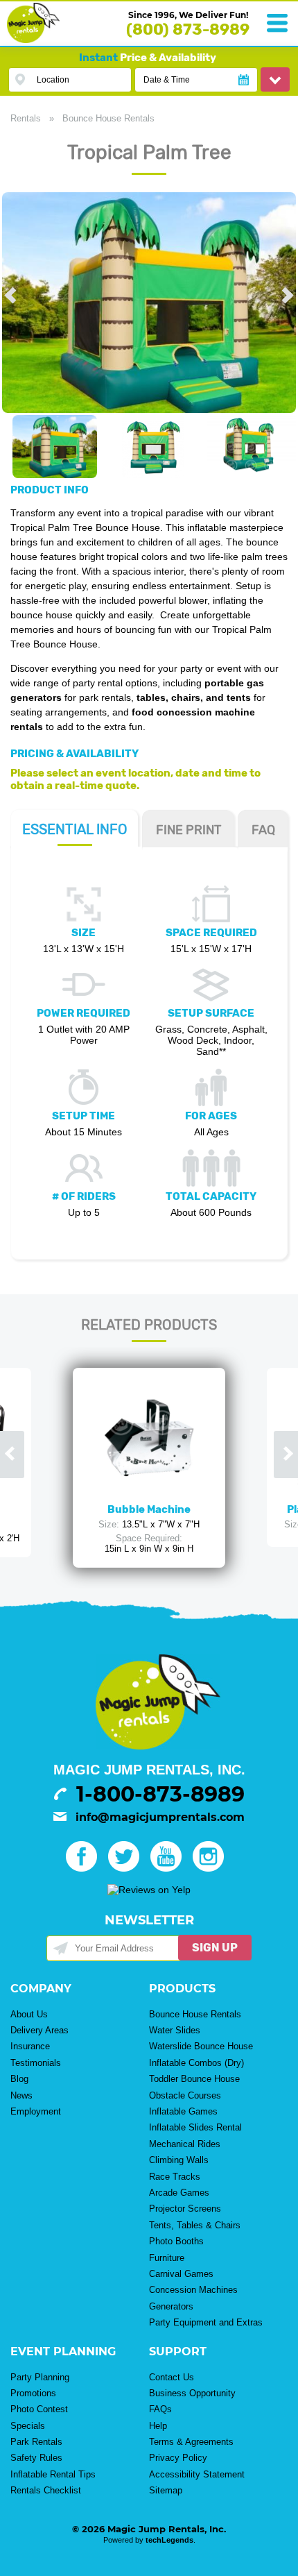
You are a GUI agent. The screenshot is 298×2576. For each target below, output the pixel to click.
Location (53, 80)
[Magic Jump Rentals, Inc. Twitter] (128, 1868)
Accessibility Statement (197, 2474)
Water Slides (175, 2030)
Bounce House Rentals (108, 118)
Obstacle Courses (185, 2095)
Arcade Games (179, 2193)
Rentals (26, 118)
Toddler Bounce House (194, 2079)
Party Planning (40, 2377)
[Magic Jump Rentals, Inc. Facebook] (86, 1868)
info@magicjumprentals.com (160, 1817)
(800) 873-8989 (188, 29)
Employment (36, 2111)
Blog (19, 2079)
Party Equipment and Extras (206, 2322)
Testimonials (36, 2063)
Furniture (167, 2258)
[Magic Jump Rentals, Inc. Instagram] (212, 1868)
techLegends (169, 2540)
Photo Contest (39, 2409)
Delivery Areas (40, 2030)
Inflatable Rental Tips (53, 2474)
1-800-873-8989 (160, 1794)
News (21, 2095)
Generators (171, 2306)
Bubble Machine (149, 1509)
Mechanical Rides (185, 2144)
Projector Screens (185, 2209)
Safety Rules (36, 2458)
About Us (29, 2014)
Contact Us (172, 2377)
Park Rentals (36, 2442)
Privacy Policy (178, 2458)
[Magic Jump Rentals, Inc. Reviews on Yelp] (149, 1890)
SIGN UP (215, 1948)
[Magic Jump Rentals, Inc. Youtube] (170, 1868)
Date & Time (167, 80)
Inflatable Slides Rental (195, 2127)
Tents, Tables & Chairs (195, 2225)
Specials (28, 2426)
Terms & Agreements (191, 2442)
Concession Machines (193, 2290)
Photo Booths (176, 2241)
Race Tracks (175, 2177)
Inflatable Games (183, 2111)
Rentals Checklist (46, 2490)
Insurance (30, 2046)
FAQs (160, 2409)
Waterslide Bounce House (201, 2046)
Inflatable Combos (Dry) (196, 2063)
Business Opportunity (192, 2393)
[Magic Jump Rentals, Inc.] (33, 40)
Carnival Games (181, 2274)
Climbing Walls (179, 2160)
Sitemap (166, 2490)
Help (158, 2426)
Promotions (33, 2393)
